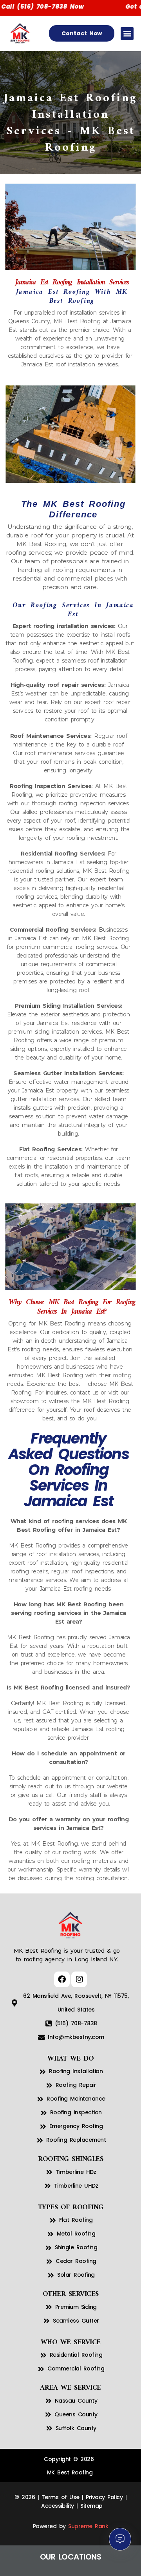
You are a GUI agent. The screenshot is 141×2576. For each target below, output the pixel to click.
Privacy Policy (104, 2497)
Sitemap (91, 2506)
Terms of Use (61, 2497)
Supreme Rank (88, 2526)
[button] (127, 34)
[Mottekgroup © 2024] (40, 2506)
